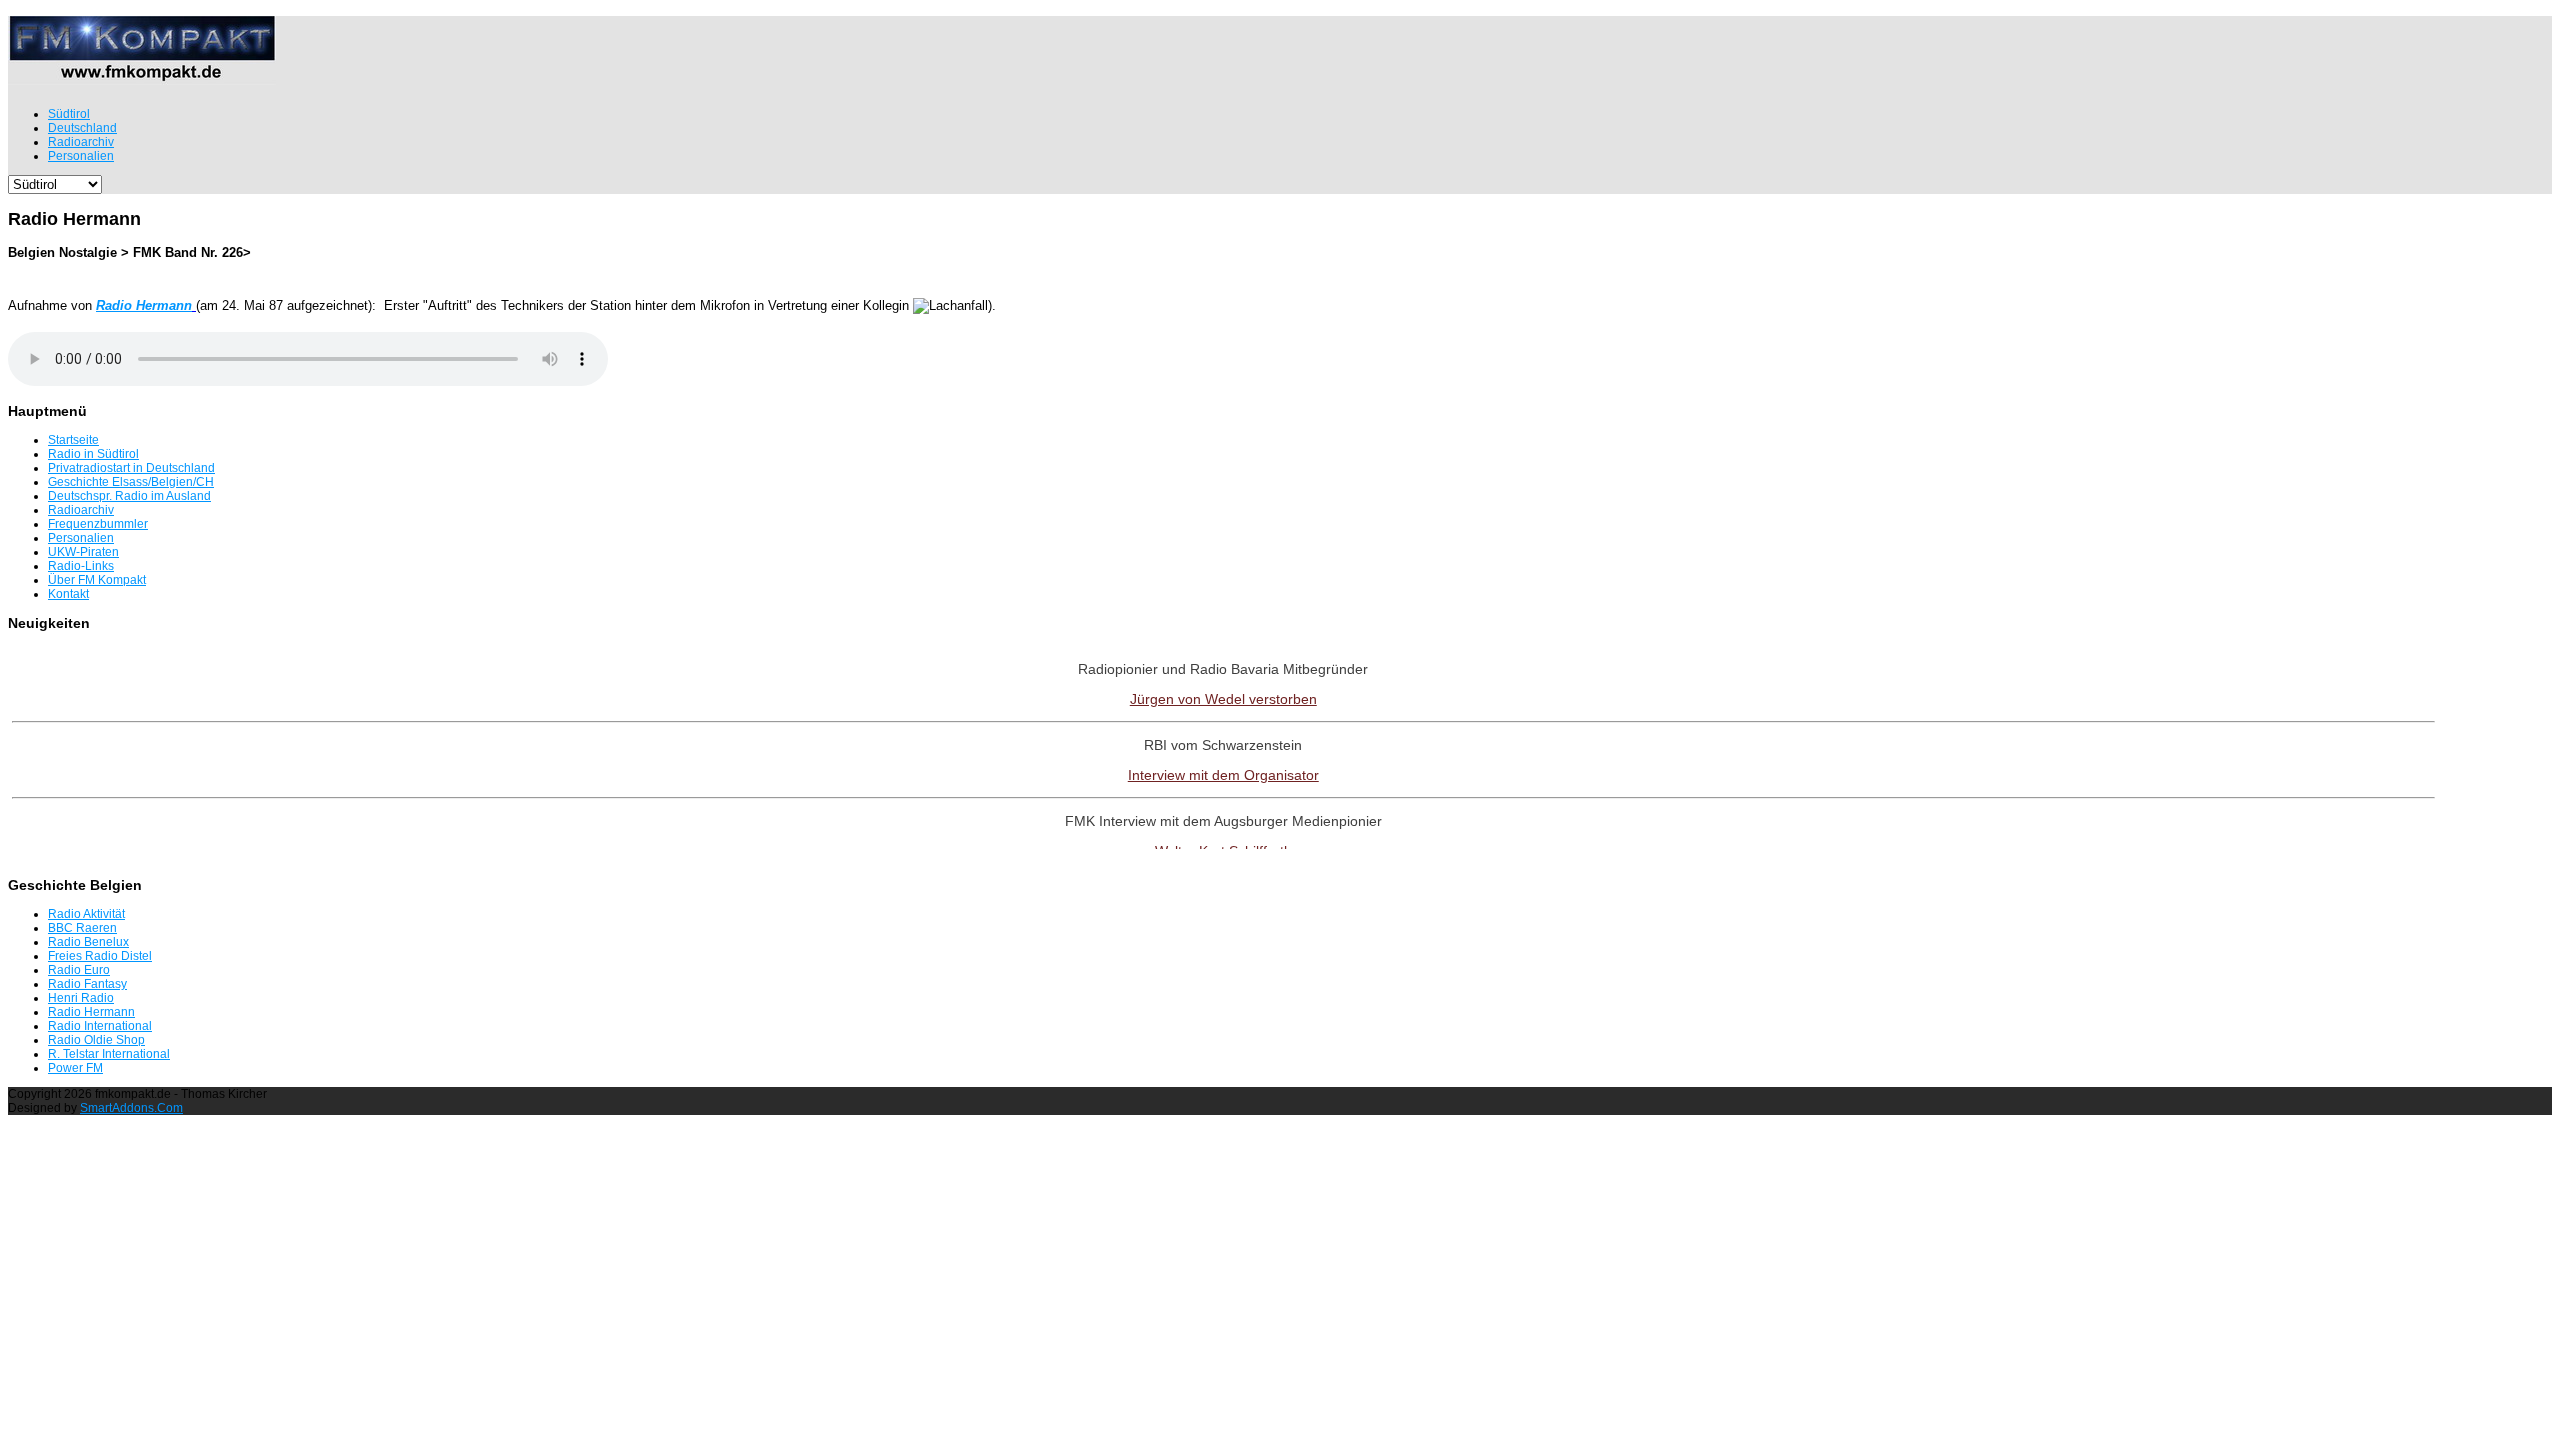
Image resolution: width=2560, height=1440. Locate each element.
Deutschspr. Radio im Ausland (129, 496)
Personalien (81, 538)
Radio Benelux (88, 942)
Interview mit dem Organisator (1223, 775)
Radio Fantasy (87, 984)
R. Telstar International (109, 1054)
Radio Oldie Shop (96, 1040)
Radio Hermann (91, 1012)
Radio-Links (81, 566)
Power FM (75, 1068)
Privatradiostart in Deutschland (131, 468)
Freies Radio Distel (100, 956)
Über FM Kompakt (97, 580)
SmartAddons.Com (131, 1108)
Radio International (100, 1026)
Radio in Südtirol (93, 454)
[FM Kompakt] (142, 76)
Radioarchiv (81, 510)
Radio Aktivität (86, 914)
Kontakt (68, 594)
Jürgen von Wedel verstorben (1223, 699)
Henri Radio (81, 998)
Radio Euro (79, 970)
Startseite (73, 440)
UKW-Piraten (83, 552)
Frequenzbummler (98, 524)
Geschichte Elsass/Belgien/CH (131, 482)
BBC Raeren (82, 928)
